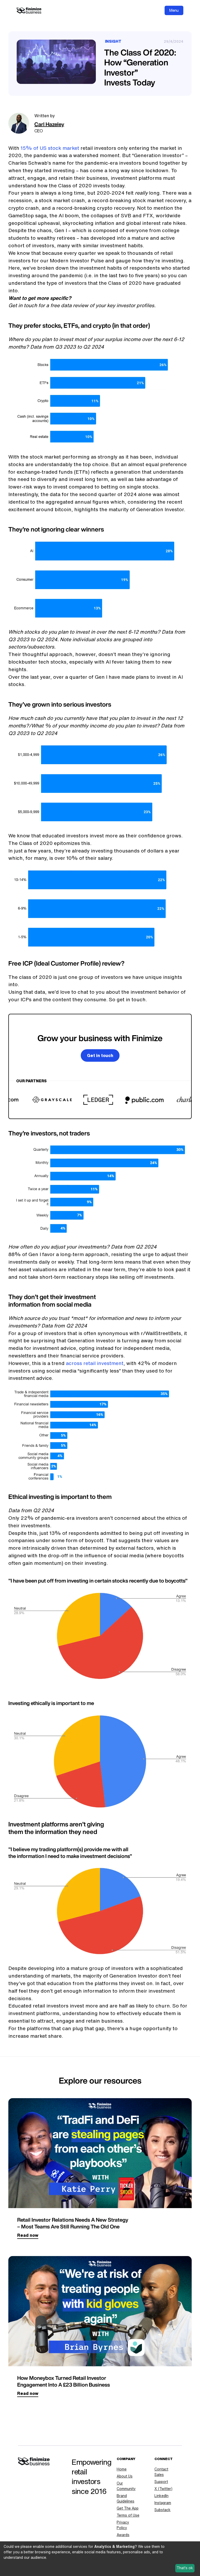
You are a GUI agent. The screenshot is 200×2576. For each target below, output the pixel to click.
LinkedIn (161, 2496)
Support (161, 2482)
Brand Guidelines (126, 2498)
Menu (174, 10)
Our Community (126, 2486)
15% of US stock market (50, 148)
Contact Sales (161, 2472)
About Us (125, 2476)
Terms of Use (128, 2515)
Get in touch (100, 1055)
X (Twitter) (163, 2489)
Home (122, 2469)
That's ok (185, 2568)
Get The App (128, 2508)
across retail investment (95, 1363)
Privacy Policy (123, 2525)
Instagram (163, 2503)
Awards (123, 2535)
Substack (162, 2510)
